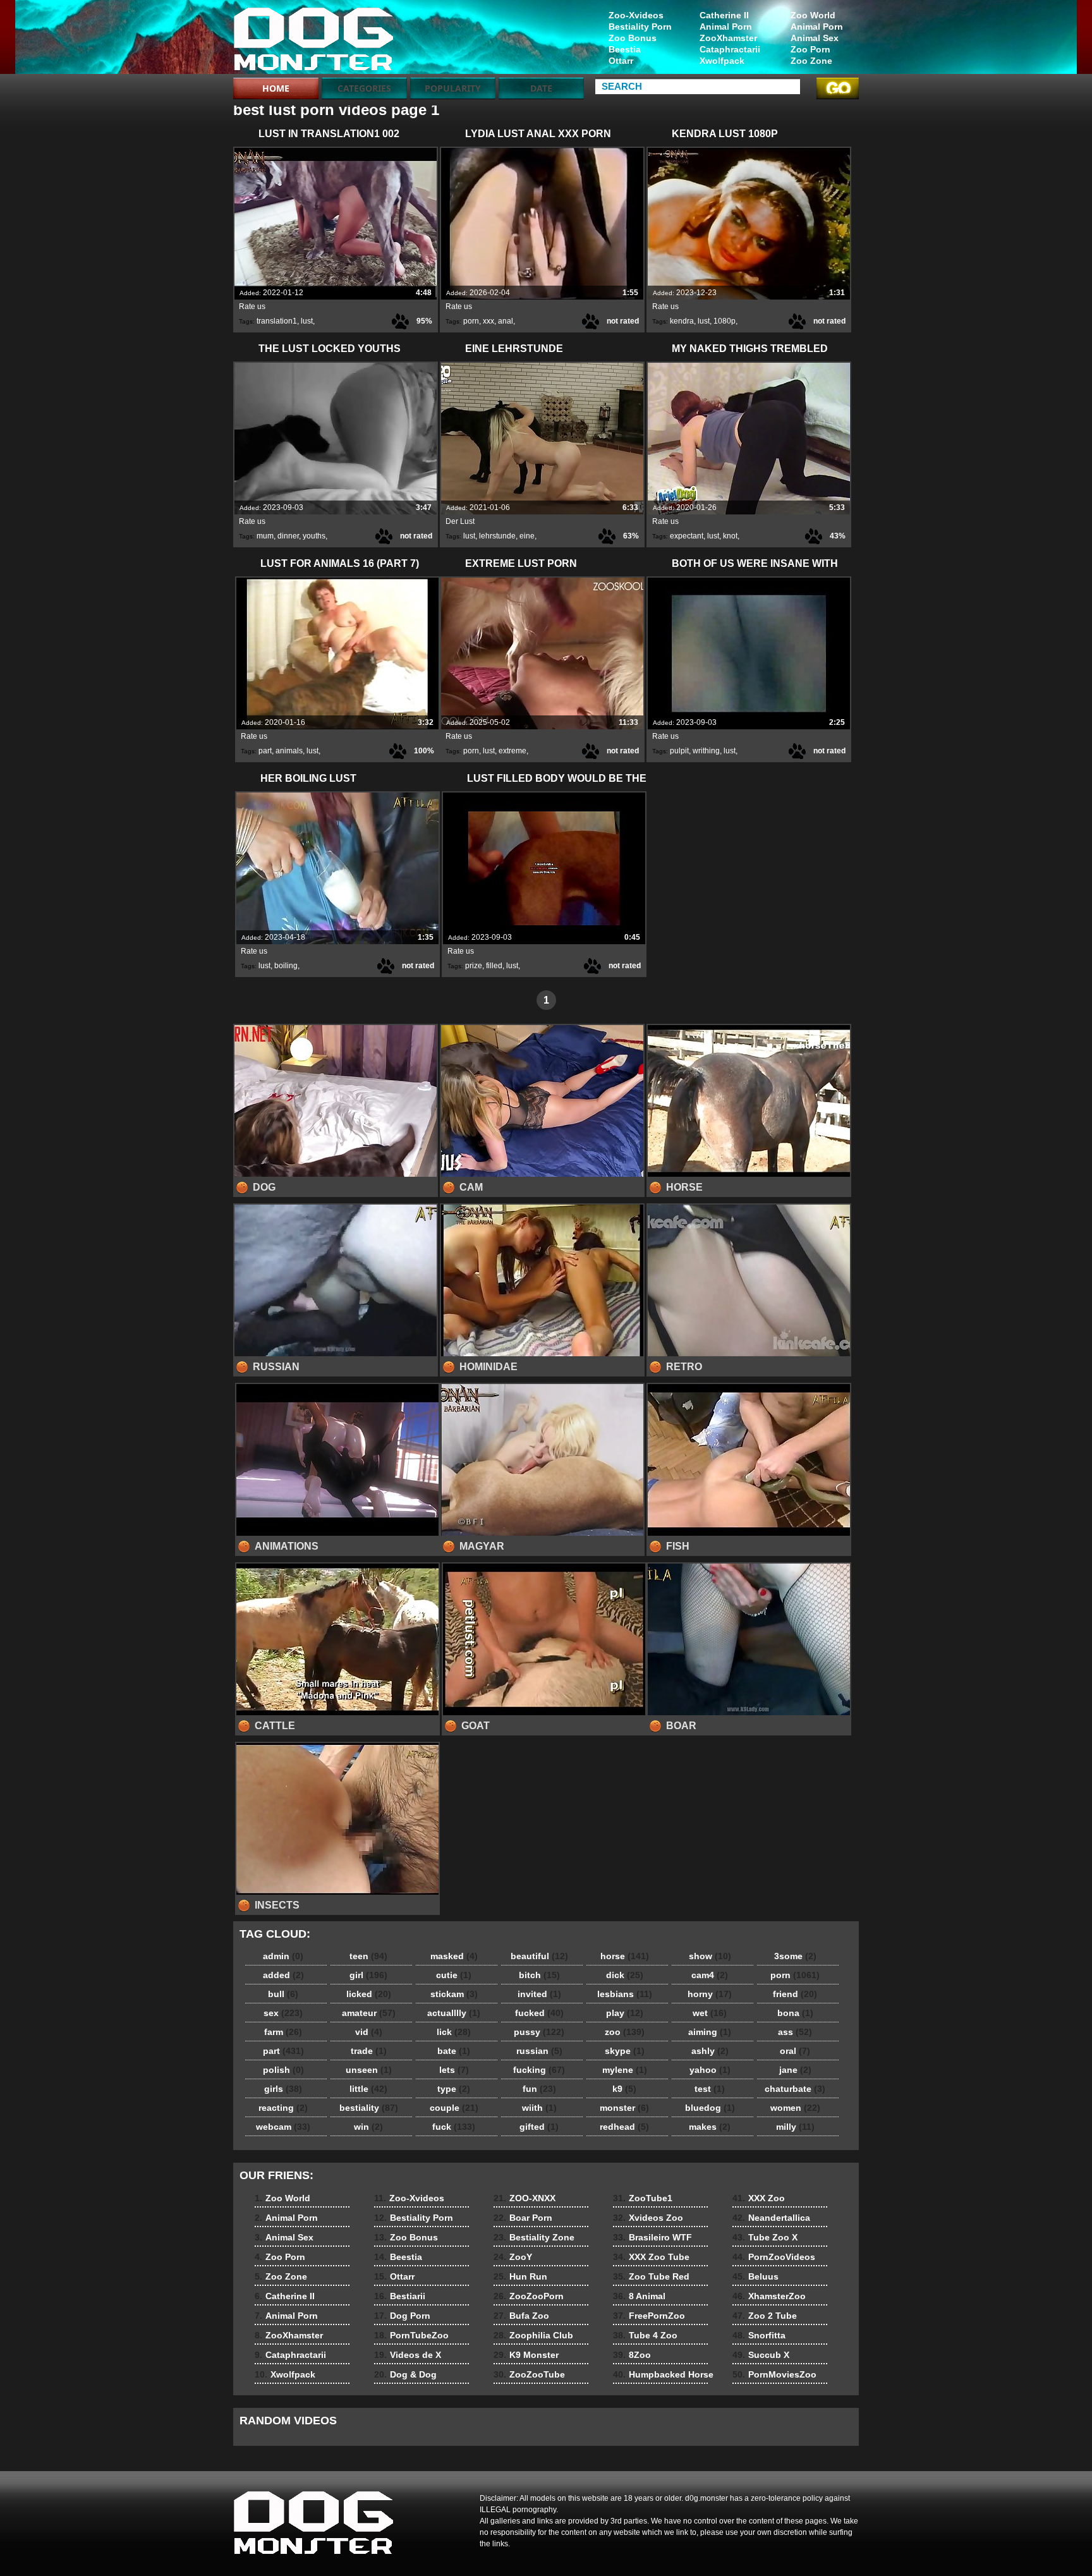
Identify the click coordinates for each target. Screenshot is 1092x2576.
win (368, 2127)
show (710, 1956)
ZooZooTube (529, 2374)
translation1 (277, 321)
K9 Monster (526, 2355)
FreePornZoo (649, 2316)
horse (625, 1956)
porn (471, 321)
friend (795, 1994)
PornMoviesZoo (774, 2374)
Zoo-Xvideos (636, 15)
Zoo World (813, 15)
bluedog (710, 2108)
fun (539, 2089)
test (710, 2089)
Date (541, 88)
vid (369, 2032)
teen (368, 1956)
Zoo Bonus (633, 38)
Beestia (625, 49)
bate (454, 2051)
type (454, 2089)
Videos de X (408, 2355)
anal (506, 321)
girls (283, 2089)
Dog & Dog (405, 2374)
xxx (488, 321)
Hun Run (520, 2276)
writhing (706, 751)
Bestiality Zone (534, 2237)
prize (474, 966)
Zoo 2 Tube (765, 2316)
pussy (539, 2032)
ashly (710, 2051)
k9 (624, 2089)
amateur (369, 2013)
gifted (539, 2127)
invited (539, 1994)
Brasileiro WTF (652, 2237)
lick (454, 2032)
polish (283, 2070)
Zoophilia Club (533, 2335)
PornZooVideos (774, 2257)
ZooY (513, 2257)
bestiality (369, 2108)
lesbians (625, 1994)
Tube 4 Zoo (645, 2335)
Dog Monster (313, 40)
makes (710, 2127)
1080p (725, 321)
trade (369, 2051)
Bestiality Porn (640, 27)
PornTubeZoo (411, 2335)
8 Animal (639, 2296)
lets (454, 2070)
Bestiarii (400, 2296)
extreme (513, 751)
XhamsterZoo (769, 2296)
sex (283, 2013)
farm (283, 2032)
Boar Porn (523, 2218)
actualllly (454, 2013)
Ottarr (621, 61)
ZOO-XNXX (525, 2198)
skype (625, 2051)
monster (624, 2108)
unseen (369, 2070)
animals (289, 751)
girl (368, 1975)
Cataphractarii (730, 49)
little (368, 2089)
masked (454, 1956)
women (795, 2108)
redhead (624, 2127)
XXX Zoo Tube (651, 2257)
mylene (625, 2070)
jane (795, 2070)
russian (539, 2051)
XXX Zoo (759, 2198)
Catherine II (724, 15)
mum (265, 536)
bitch (539, 1975)
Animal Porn (817, 27)
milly (795, 2127)
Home (276, 88)
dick (625, 1975)
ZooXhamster (728, 38)
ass (795, 2032)
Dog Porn (402, 2316)
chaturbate (795, 2089)
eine (527, 536)
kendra (682, 321)
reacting (283, 2108)
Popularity (453, 88)
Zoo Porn (810, 49)
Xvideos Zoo (648, 2218)
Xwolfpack (722, 61)
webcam (283, 2127)
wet (710, 2013)
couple (454, 2108)
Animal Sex (815, 38)
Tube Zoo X (765, 2237)
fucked (539, 2013)
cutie (454, 1975)
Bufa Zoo (521, 2316)
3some (795, 1956)
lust (307, 321)
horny (710, 1994)
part (265, 751)
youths (314, 536)
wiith (539, 2108)
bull (283, 1994)
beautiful (539, 1956)
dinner (288, 536)
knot (730, 536)
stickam (454, 1994)
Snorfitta (759, 2335)
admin (283, 1956)
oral (795, 2051)
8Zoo (632, 2355)
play (625, 2013)
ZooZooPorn (529, 2296)
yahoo (710, 2070)
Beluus (755, 2276)
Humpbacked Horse (663, 2374)
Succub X (761, 2355)
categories (364, 88)
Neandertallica (771, 2218)
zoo (625, 2032)
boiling (286, 966)
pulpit (679, 751)
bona (795, 2013)
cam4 (710, 1975)
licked (369, 1994)
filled (494, 966)
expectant (687, 536)
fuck (454, 2127)
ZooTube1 (643, 2198)
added (283, 1975)
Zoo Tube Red (651, 2276)
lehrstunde (497, 536)
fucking (539, 2070)
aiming (710, 2032)
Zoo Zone (811, 61)
